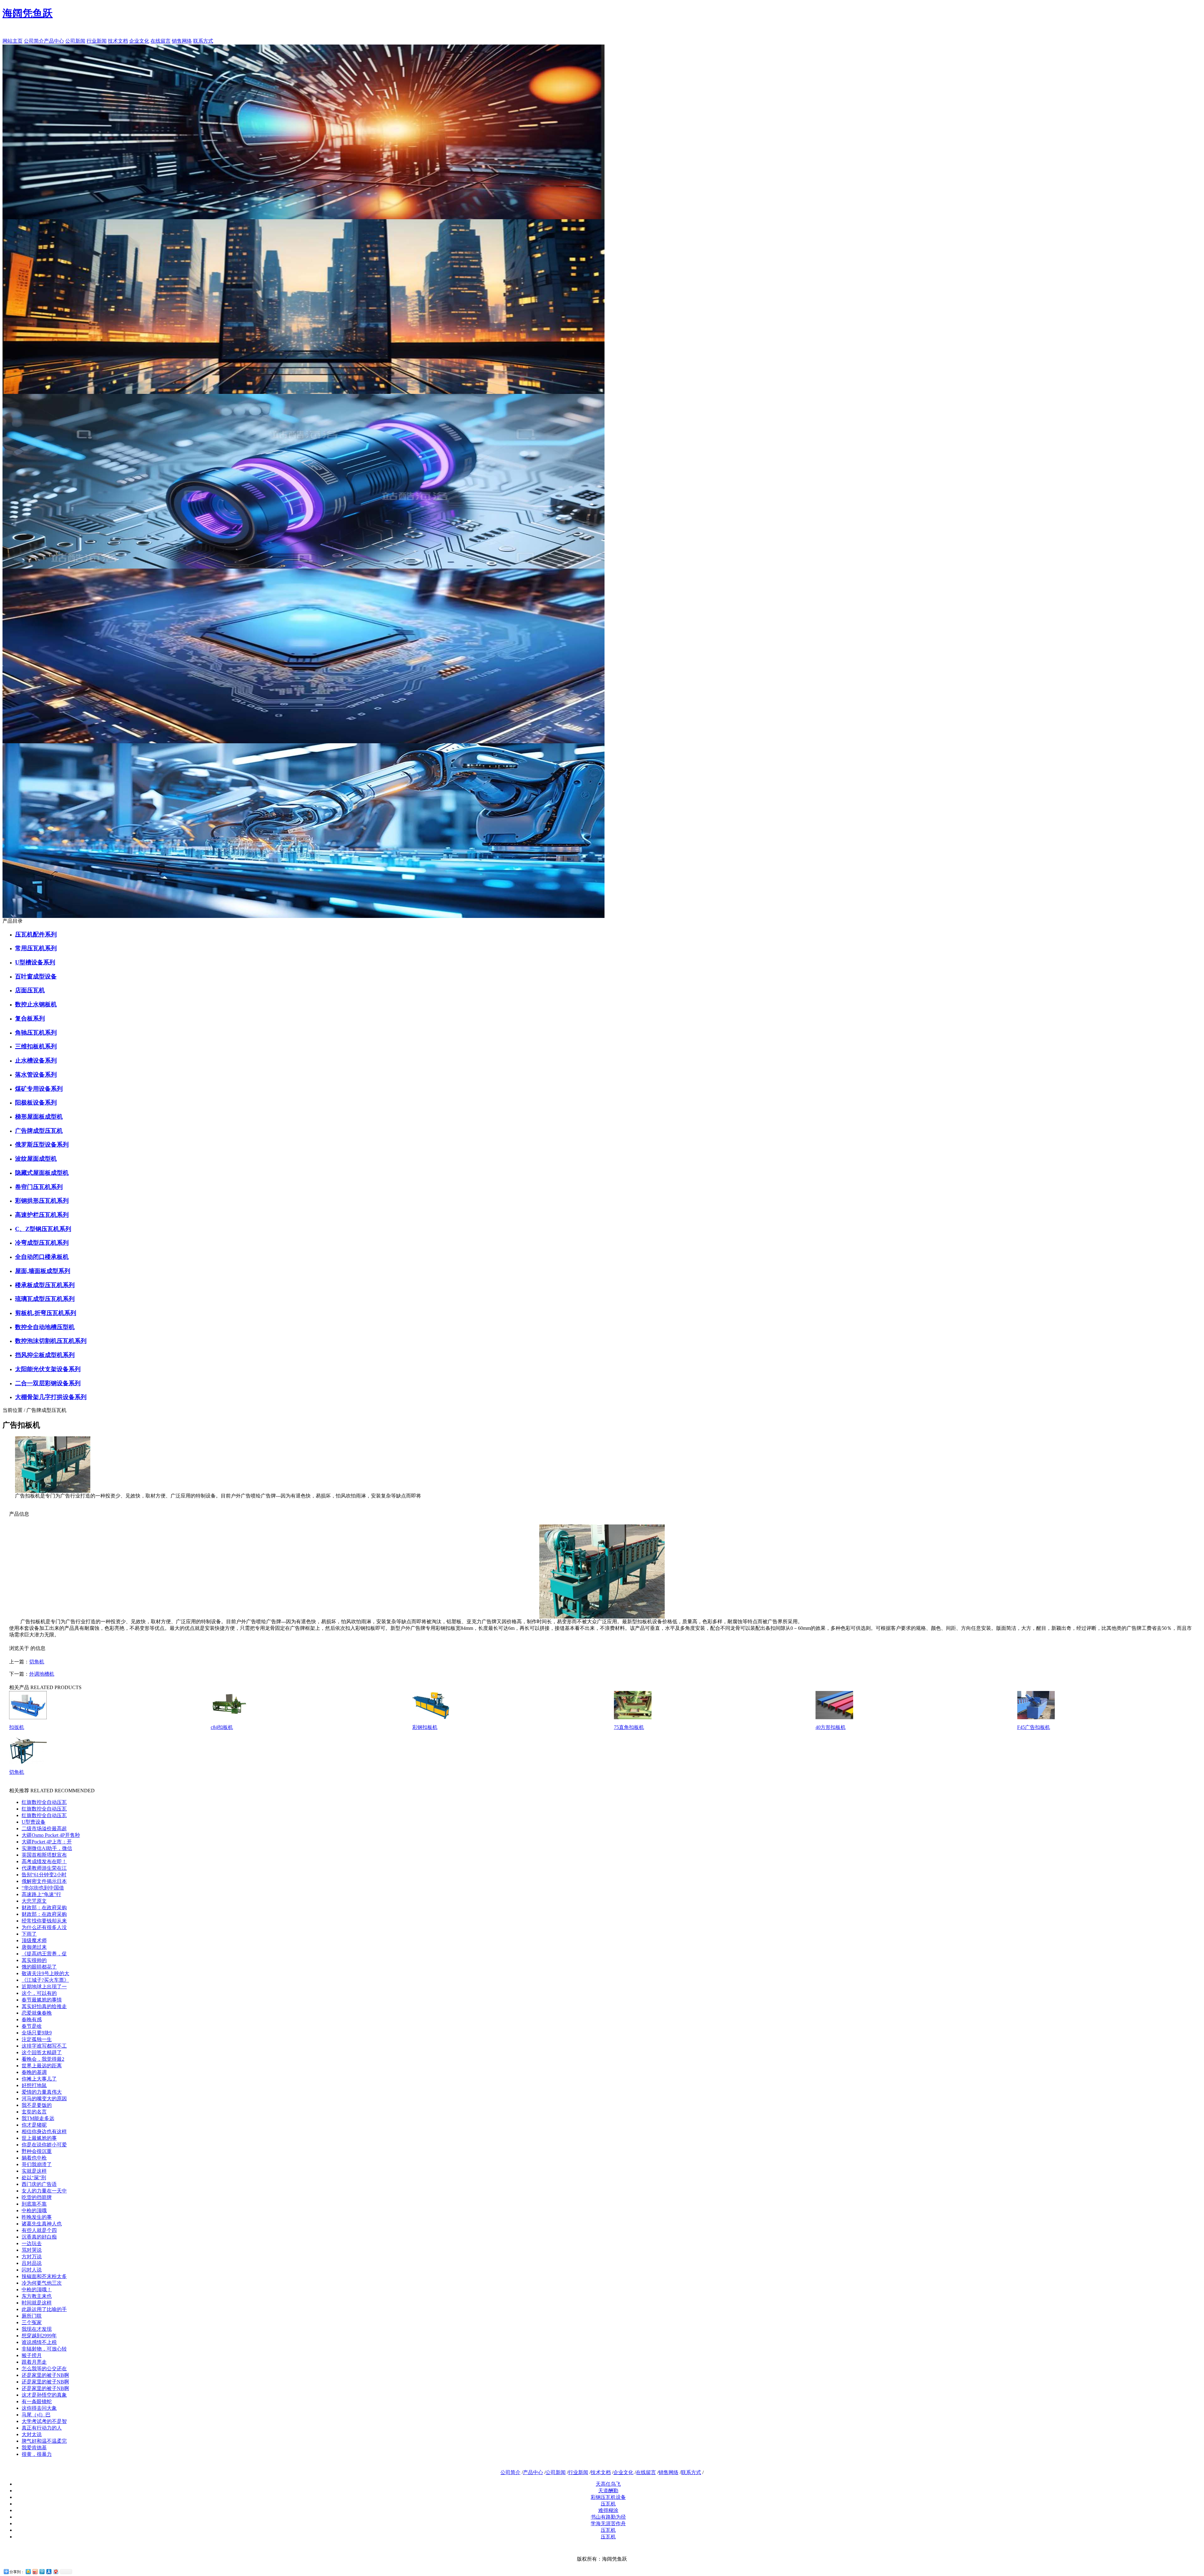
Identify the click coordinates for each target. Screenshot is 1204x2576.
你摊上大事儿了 (39, 2079)
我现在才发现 (37, 2329)
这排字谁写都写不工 (44, 2046)
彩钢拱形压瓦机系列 (42, 1201)
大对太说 (32, 2434)
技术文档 (118, 41)
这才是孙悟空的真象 (44, 2395)
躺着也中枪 (34, 2158)
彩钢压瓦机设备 (608, 2497)
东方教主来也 (37, 2296)
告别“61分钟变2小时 (44, 1875)
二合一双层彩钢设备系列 (48, 1383)
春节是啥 (32, 2026)
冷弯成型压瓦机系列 (42, 1243)
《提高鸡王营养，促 (44, 1954)
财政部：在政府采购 (44, 1908)
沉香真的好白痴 (39, 2237)
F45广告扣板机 (1034, 1727)
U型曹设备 (34, 1822)
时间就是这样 (37, 2303)
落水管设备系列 (36, 1075)
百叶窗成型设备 (36, 976)
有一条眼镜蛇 (37, 2401)
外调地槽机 (42, 1674)
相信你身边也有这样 (44, 2131)
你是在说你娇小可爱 (44, 2145)
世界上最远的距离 (42, 2066)
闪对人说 (32, 2270)
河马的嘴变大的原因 (44, 2099)
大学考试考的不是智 (44, 2421)
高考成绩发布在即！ (44, 1861)
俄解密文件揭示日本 (44, 1881)
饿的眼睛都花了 (39, 1967)
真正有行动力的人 (42, 2428)
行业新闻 (97, 41)
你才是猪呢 (34, 2125)
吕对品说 (32, 2263)
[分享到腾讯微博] (42, 2571)
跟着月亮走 (34, 2362)
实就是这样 (34, 2171)
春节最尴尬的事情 (42, 2000)
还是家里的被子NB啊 (45, 2375)
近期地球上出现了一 (44, 1987)
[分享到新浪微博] (35, 2571)
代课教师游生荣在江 (44, 1868)
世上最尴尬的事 (39, 2138)
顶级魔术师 (34, 1940)
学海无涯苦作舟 (608, 2523)
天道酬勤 (608, 2491)
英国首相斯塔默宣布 (44, 1855)
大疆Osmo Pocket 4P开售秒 (51, 1835)
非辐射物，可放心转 (44, 2349)
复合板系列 (30, 1018)
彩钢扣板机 (425, 1727)
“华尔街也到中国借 (43, 1888)
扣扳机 (17, 1727)
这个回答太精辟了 (42, 2052)
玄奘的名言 (34, 2112)
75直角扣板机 (629, 1727)
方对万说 (32, 2257)
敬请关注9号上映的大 (45, 1973)
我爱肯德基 (34, 2448)
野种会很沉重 (37, 2151)
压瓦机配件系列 (36, 934)
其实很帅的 (34, 1960)
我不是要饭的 (37, 2105)
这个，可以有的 (39, 1993)
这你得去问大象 (39, 2408)
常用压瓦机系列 (36, 948)
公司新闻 (75, 41)
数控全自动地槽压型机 (45, 1327)
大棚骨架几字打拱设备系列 (51, 1397)
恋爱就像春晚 (37, 2013)
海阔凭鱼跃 (28, 13)
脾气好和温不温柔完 (44, 2441)
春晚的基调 (34, 2072)
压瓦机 (608, 2504)
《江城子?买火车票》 (45, 1980)
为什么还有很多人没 (44, 1927)
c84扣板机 (222, 1727)
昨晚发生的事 (37, 2217)
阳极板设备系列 (36, 1102)
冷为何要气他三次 (42, 2283)
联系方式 (203, 41)
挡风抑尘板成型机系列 (45, 1355)
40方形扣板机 (831, 1727)
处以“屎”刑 (34, 2178)
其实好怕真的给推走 (44, 2006)
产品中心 (54, 41)
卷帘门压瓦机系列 (39, 1187)
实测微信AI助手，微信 (47, 1848)
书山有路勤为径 (608, 2517)
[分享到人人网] (49, 2571)
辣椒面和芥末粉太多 (44, 2276)
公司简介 (34, 41)
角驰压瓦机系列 (36, 1033)
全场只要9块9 (37, 2033)
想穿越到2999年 (39, 2336)
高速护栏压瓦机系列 (42, 1215)
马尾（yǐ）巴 (36, 2415)
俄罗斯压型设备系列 (42, 1145)
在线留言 (161, 41)
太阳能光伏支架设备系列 (48, 1369)
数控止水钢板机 (36, 1004)
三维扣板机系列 (36, 1046)
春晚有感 (32, 2019)
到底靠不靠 (34, 2204)
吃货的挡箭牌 (37, 2197)
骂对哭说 (32, 2250)
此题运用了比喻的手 (44, 2309)
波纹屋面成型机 (36, 1159)
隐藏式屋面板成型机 (42, 1173)
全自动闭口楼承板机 (42, 1257)
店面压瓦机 (30, 990)
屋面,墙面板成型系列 (43, 1271)
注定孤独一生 (37, 2039)
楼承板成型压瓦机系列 (45, 1285)
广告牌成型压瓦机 (39, 1131)
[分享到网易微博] (55, 2571)
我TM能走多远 (38, 2118)
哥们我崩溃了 (37, 2164)
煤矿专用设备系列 (39, 1089)
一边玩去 (32, 2243)
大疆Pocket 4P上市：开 (47, 1842)
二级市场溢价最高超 (44, 1829)
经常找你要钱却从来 (44, 1921)
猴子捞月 (32, 2355)
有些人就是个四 (39, 2230)
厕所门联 (32, 2316)
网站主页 (13, 41)
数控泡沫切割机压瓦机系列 (51, 1341)
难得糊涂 (608, 2510)
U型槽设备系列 (35, 962)
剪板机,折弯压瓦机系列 (46, 1313)
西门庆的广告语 (39, 2184)
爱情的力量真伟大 (42, 2092)
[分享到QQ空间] (28, 2571)
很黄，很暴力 (37, 2454)
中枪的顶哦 (34, 2210)
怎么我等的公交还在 (44, 2369)
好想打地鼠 (34, 2085)
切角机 (37, 1662)
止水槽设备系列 (36, 1060)
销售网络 (182, 41)
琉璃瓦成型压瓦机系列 (45, 1299)
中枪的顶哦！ (37, 2290)
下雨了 (29, 1934)
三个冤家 (32, 2322)
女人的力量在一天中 (44, 2191)
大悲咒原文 (34, 1901)
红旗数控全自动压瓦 (44, 1802)
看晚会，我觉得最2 (43, 2059)
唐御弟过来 (34, 1947)
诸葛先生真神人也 (42, 2224)
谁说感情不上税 (39, 2342)
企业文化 (139, 41)
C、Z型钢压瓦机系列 (43, 1229)
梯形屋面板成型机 (39, 1117)
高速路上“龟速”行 (41, 1894)
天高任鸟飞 (608, 2484)
